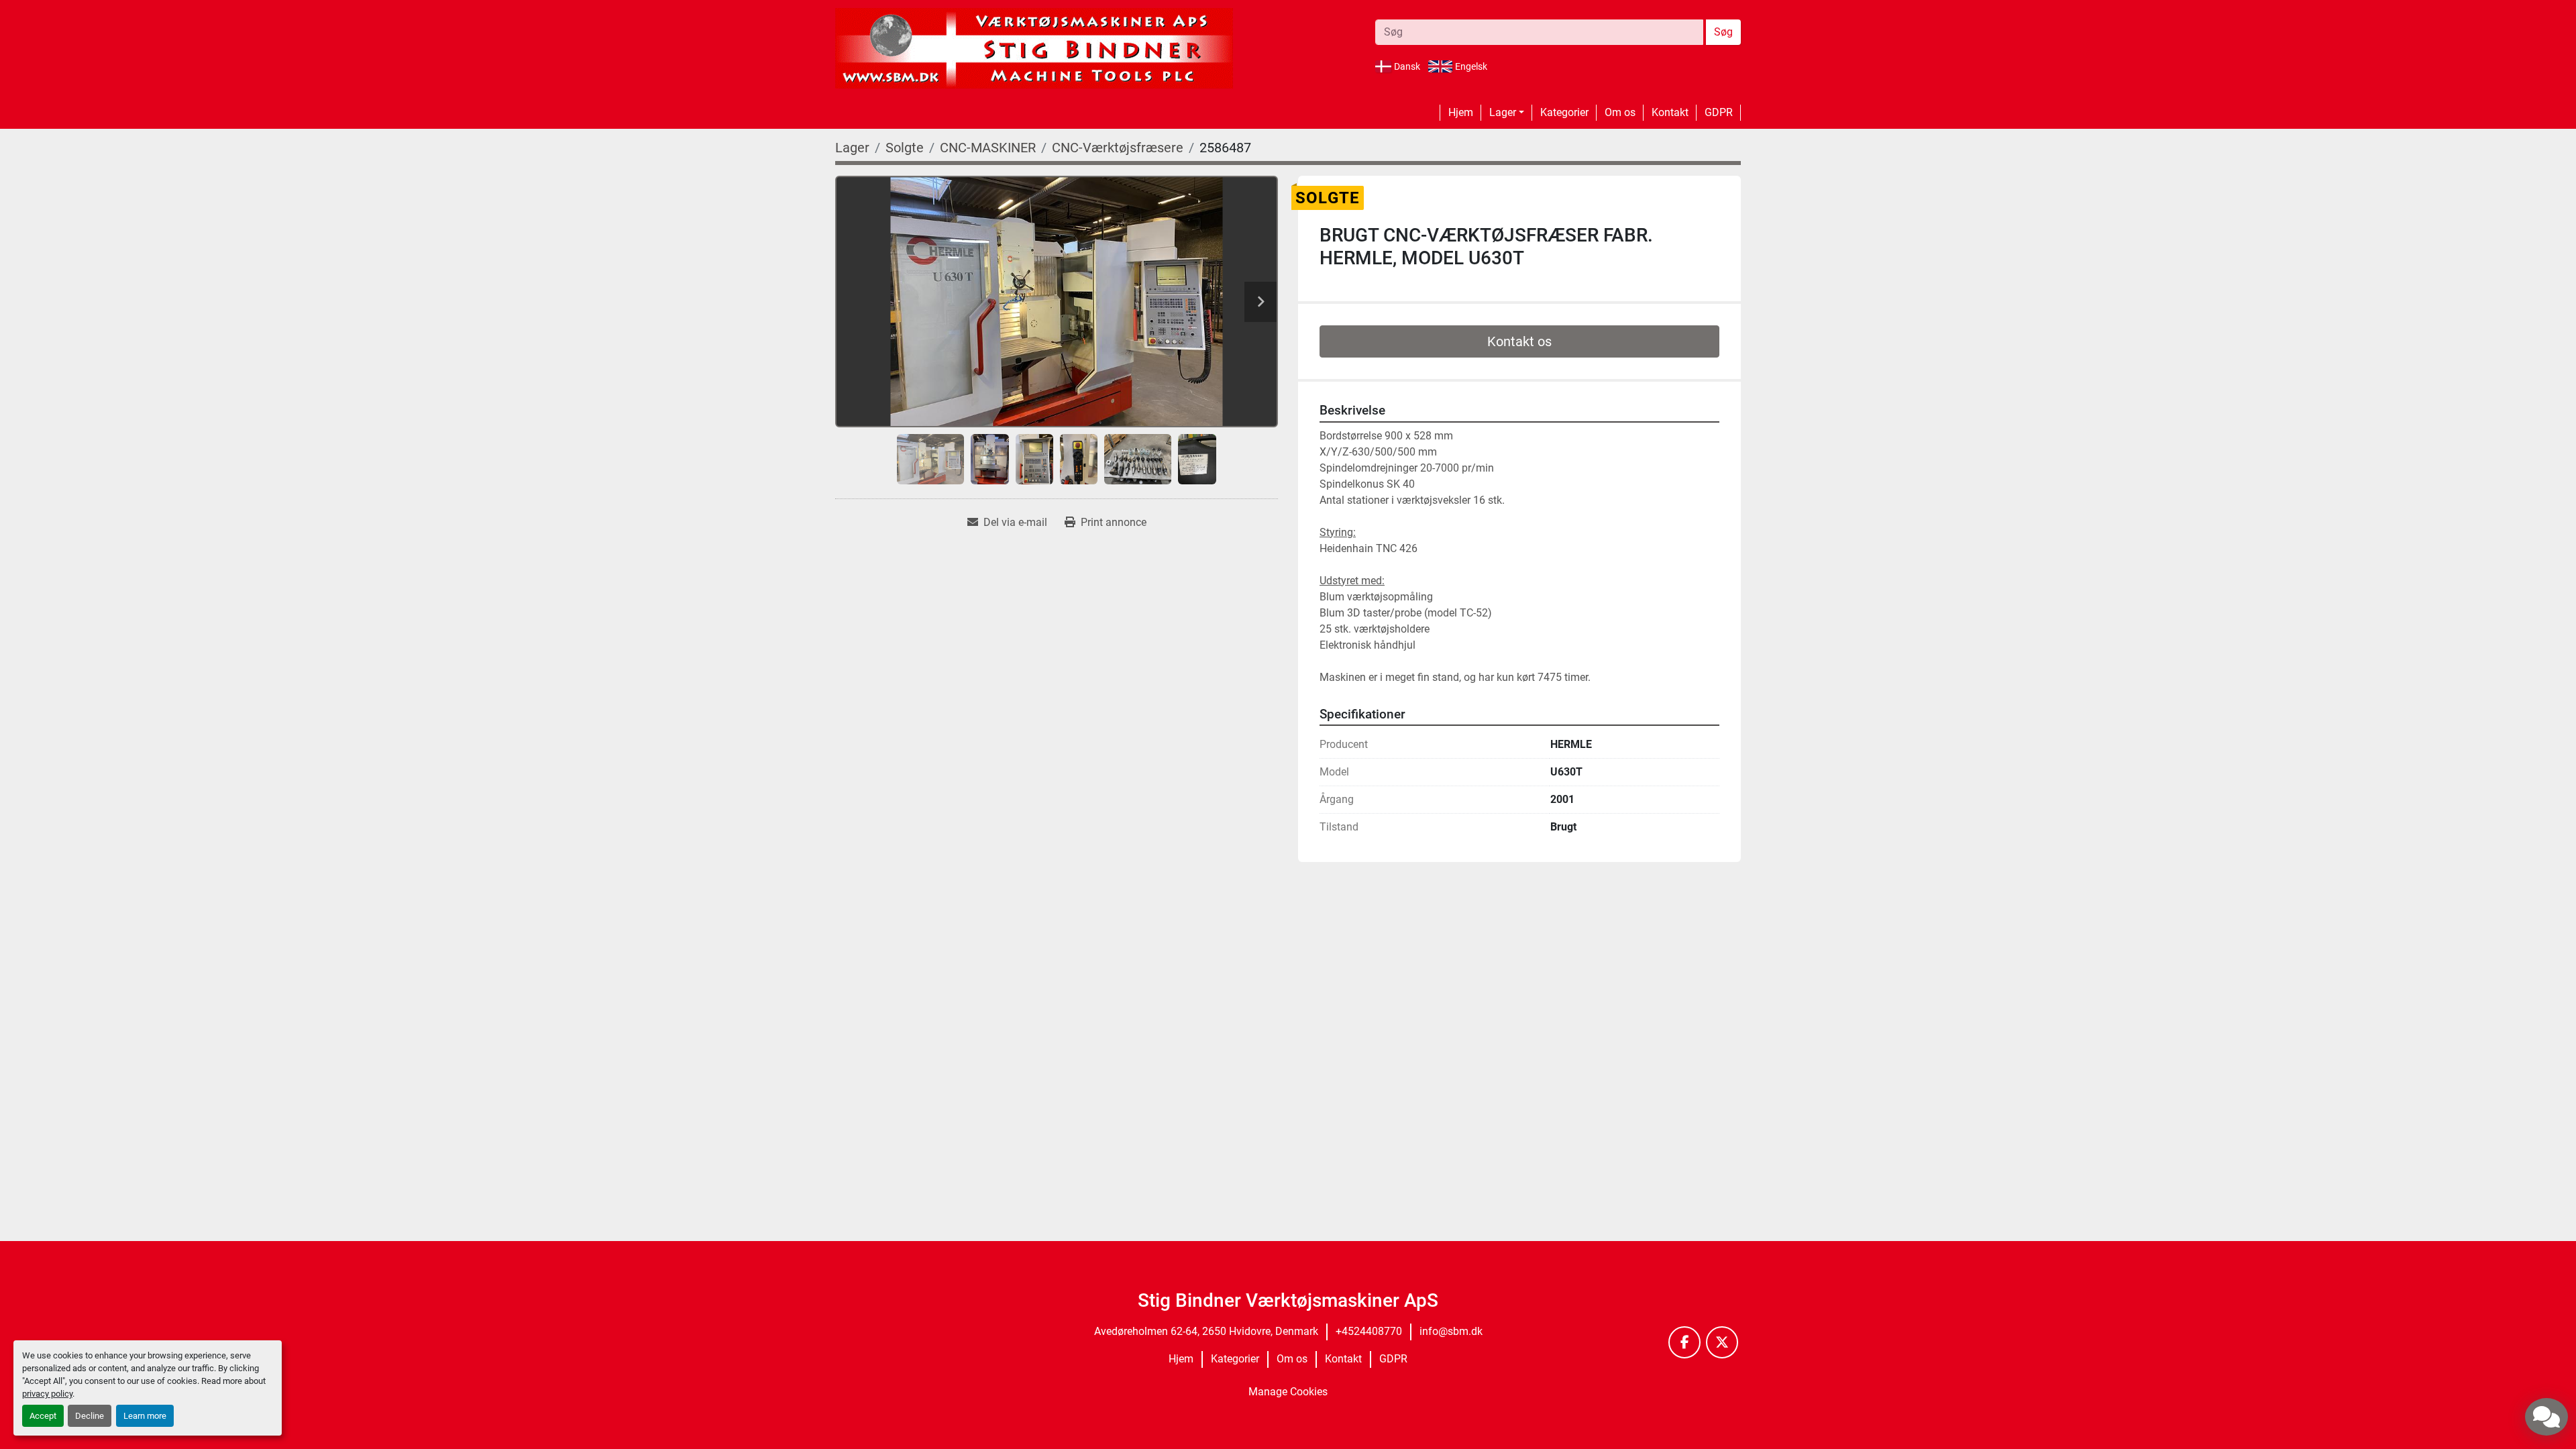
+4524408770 (1369, 1331)
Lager (1503, 112)
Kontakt (1670, 112)
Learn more (145, 1416)
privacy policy (47, 1394)
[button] (1507, 113)
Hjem (1461, 112)
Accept (43, 1416)
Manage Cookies (1288, 1392)
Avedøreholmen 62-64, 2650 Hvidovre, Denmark (1206, 1331)
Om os (1620, 112)
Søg (1723, 32)
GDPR (1719, 112)
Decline (90, 1416)
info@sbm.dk (1451, 1331)
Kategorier (1564, 112)
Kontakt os (1519, 341)
